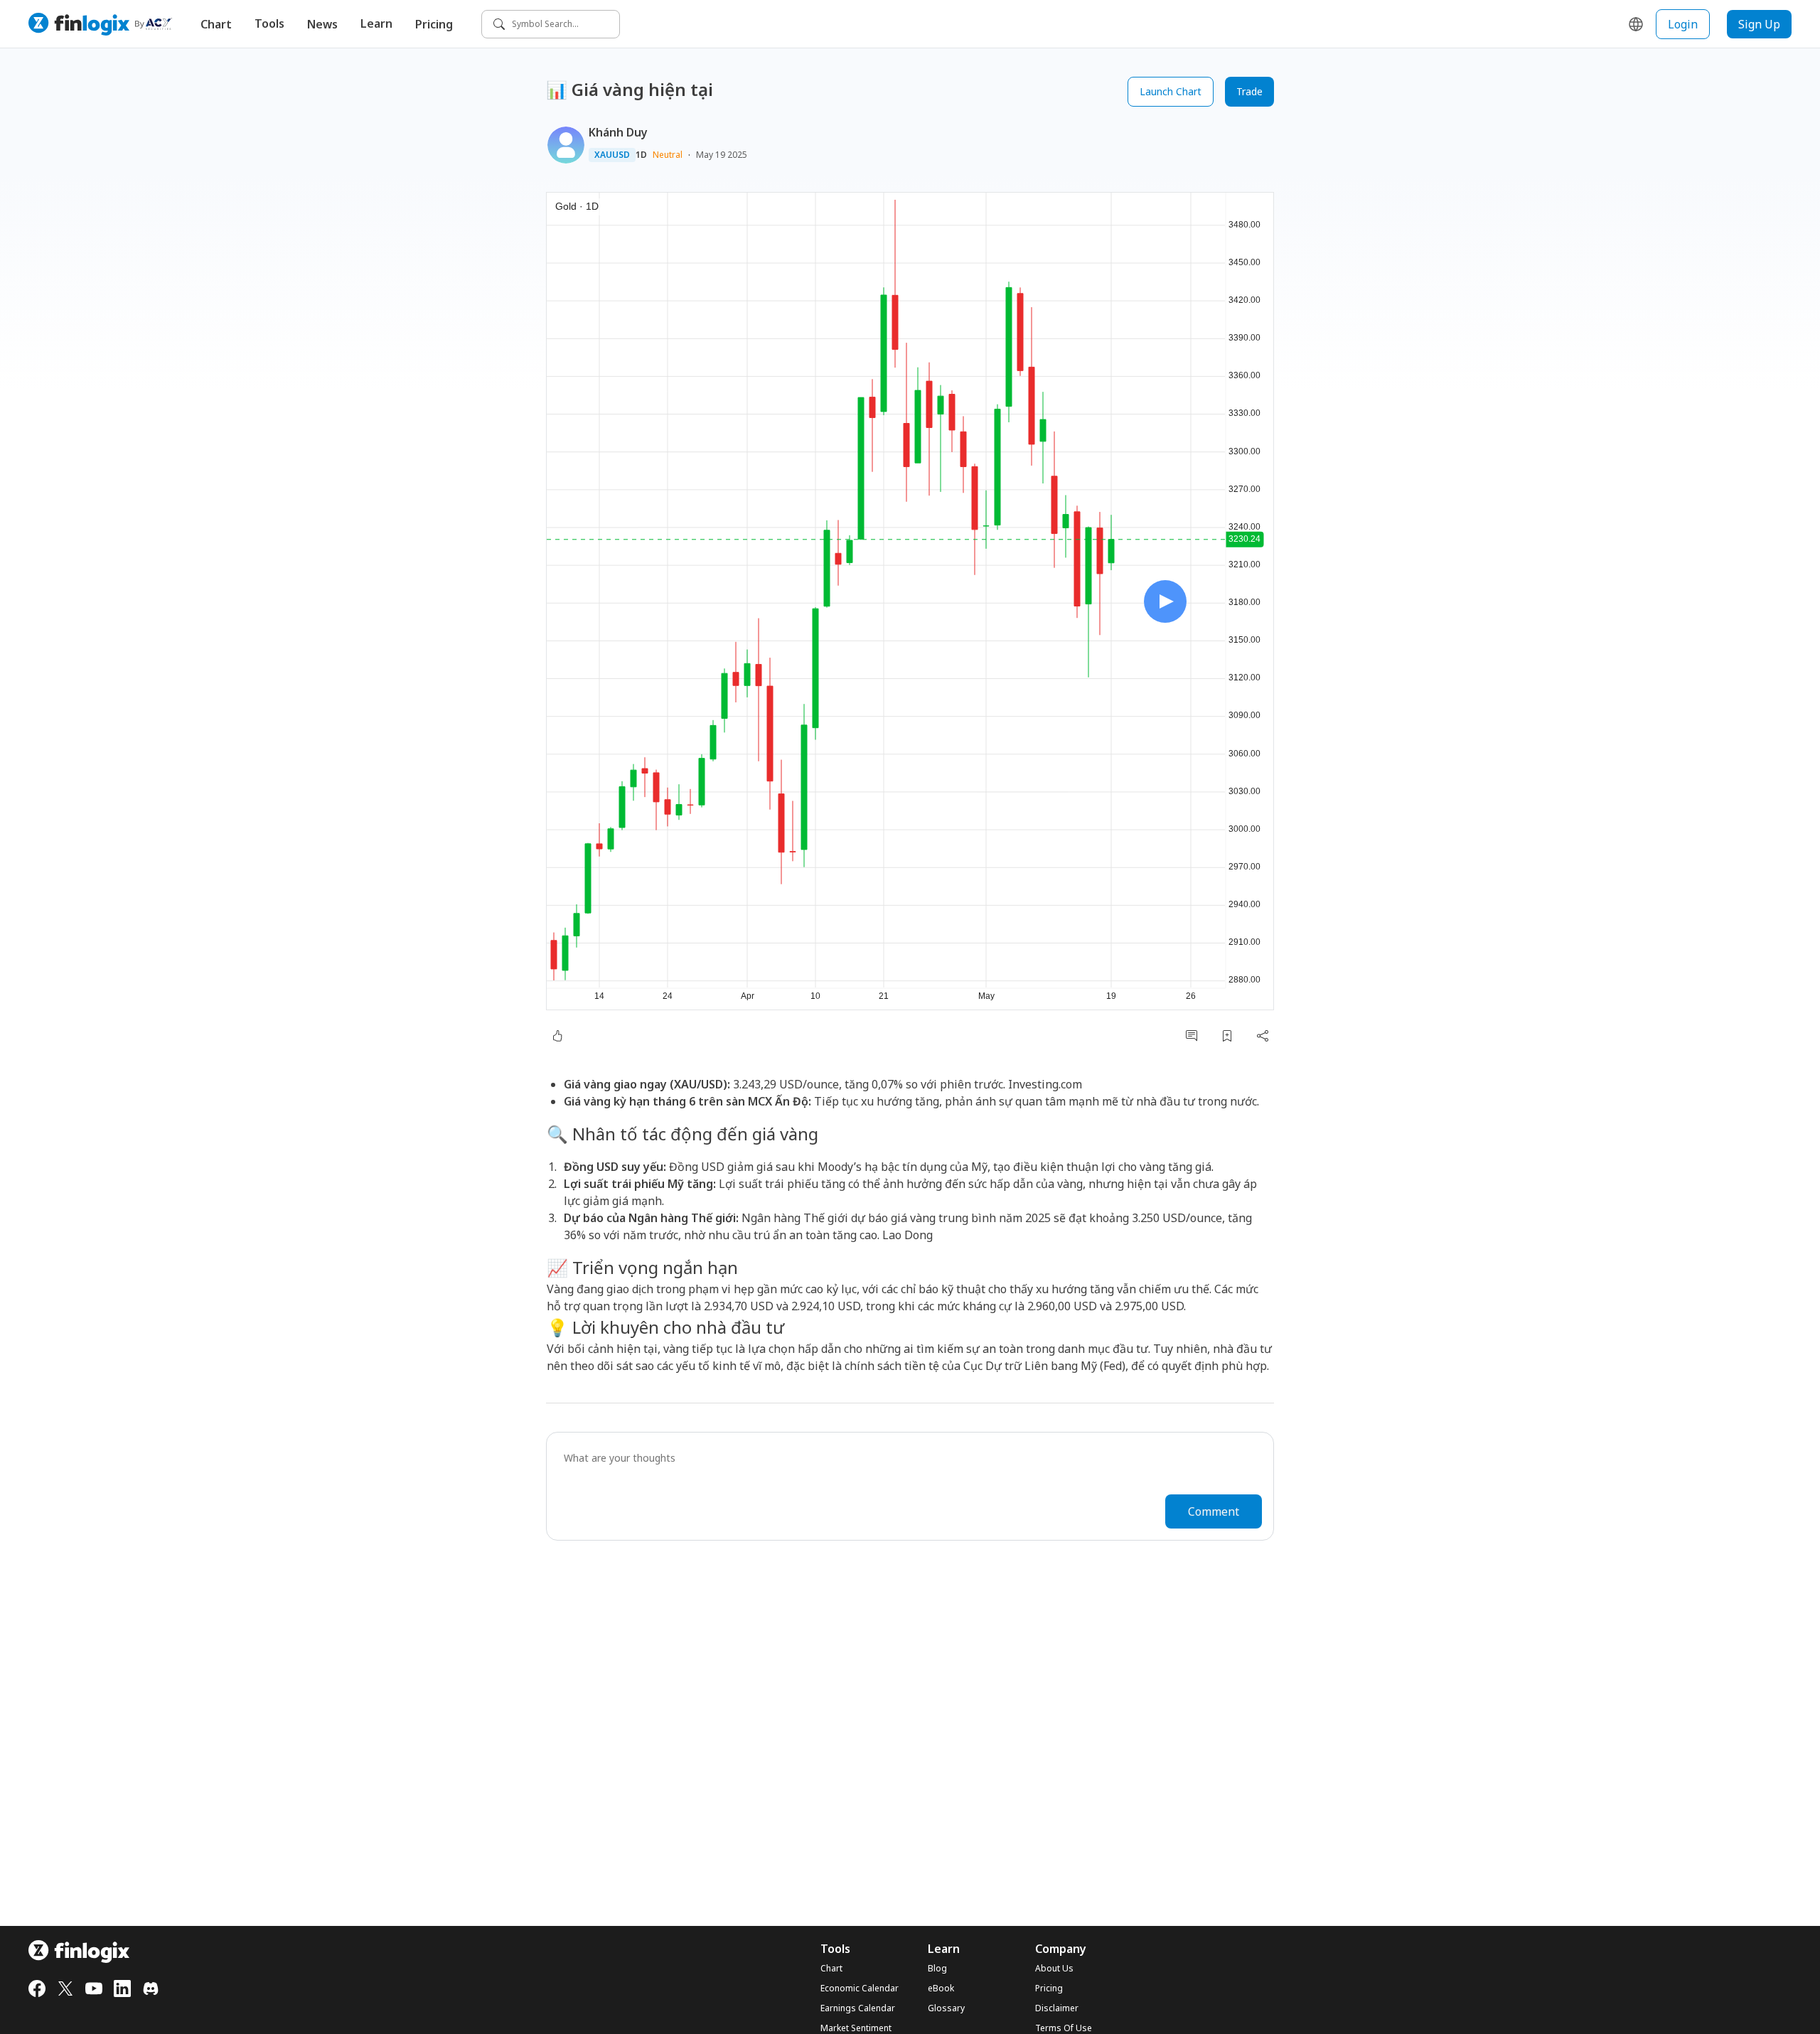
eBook (941, 1988)
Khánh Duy (618, 132)
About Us (1054, 1969)
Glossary (946, 2008)
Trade (1249, 91)
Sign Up (1759, 24)
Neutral (668, 155)
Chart (216, 24)
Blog (937, 1969)
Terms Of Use (1064, 2028)
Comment (1214, 1511)
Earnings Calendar (858, 2008)
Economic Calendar (860, 1988)
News (322, 24)
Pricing (434, 24)
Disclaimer (1057, 2008)
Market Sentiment (856, 2028)
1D (641, 155)
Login (1683, 24)
